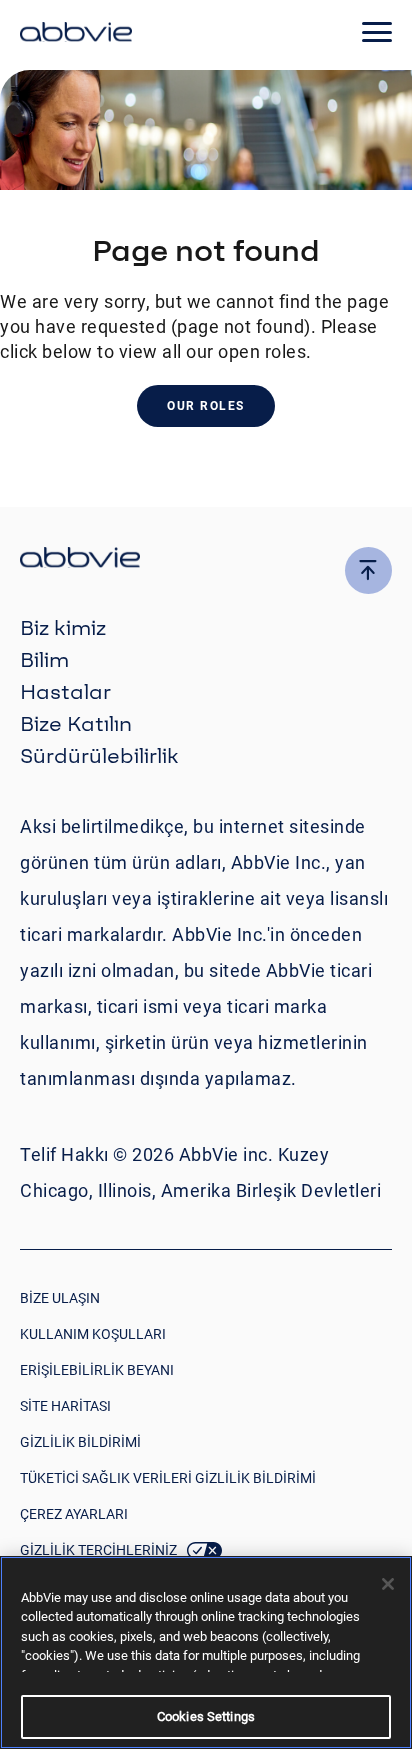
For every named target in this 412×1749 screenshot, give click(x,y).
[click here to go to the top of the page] (368, 570)
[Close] (388, 1584)
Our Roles (206, 406)
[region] (206, 1652)
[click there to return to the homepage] (206, 560)
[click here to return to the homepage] (76, 35)
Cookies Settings (206, 1716)
